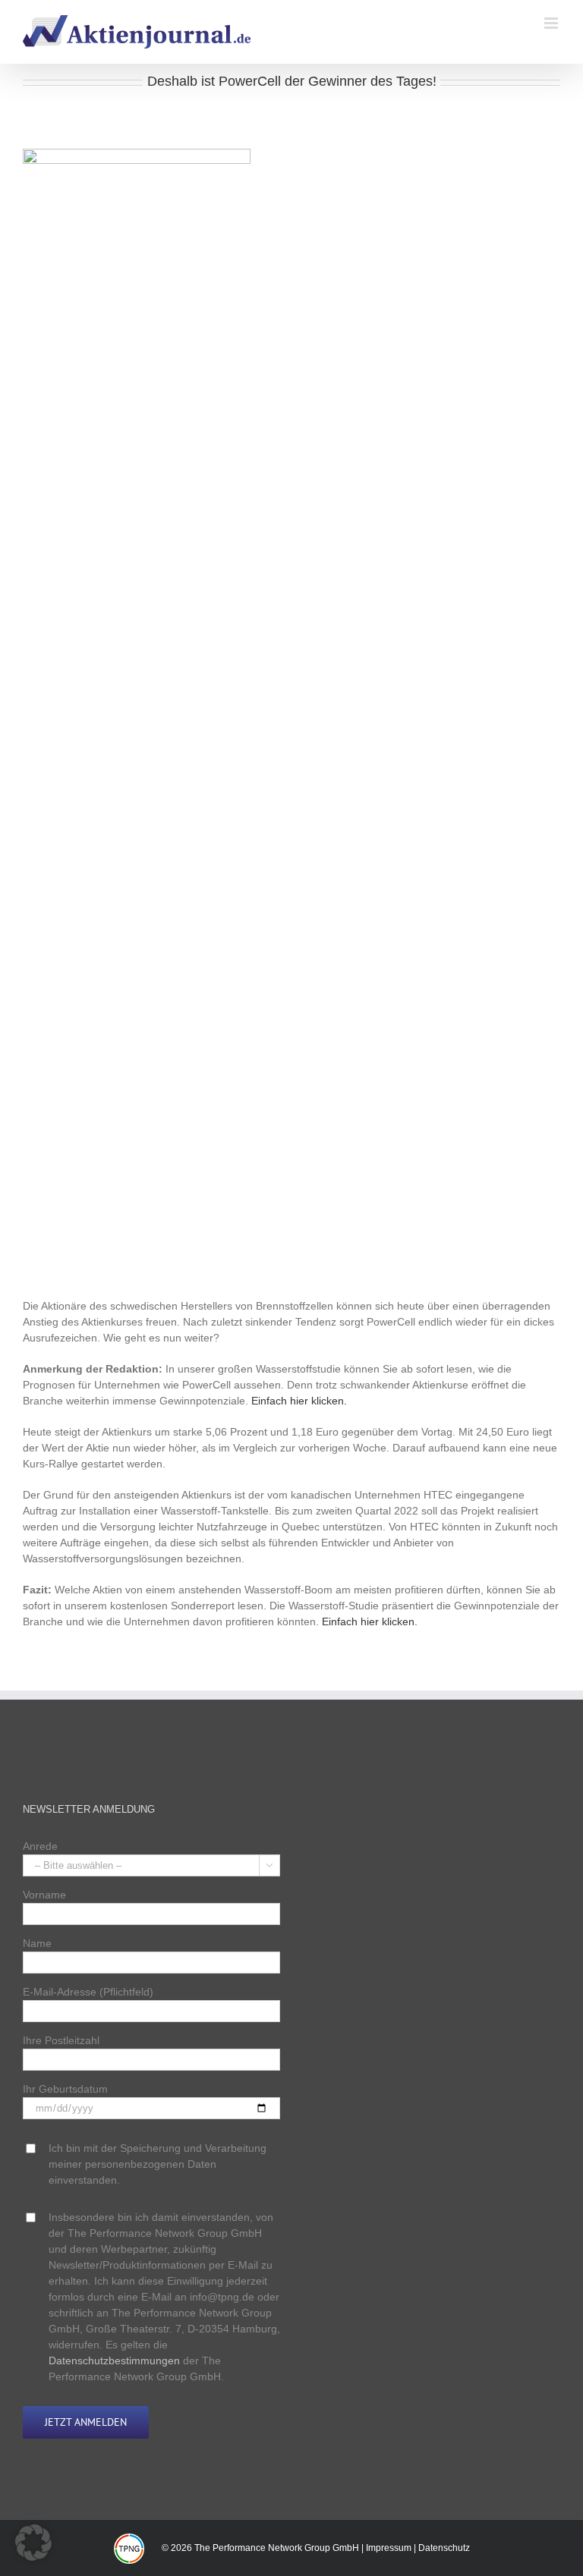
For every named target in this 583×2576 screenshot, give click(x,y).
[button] (33, 2543)
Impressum (389, 2548)
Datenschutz (444, 2548)
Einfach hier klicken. (299, 1401)
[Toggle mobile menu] (552, 23)
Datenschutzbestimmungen (114, 2361)
